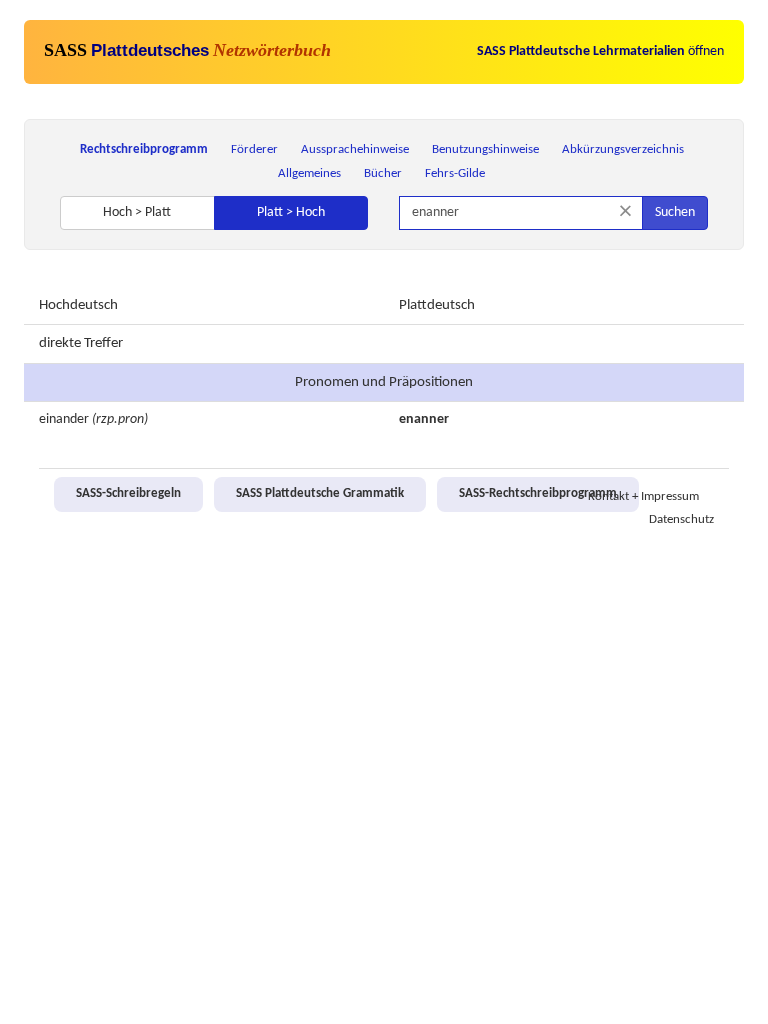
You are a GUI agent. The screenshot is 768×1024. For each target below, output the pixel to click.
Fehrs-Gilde (455, 173)
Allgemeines (309, 173)
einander (64, 419)
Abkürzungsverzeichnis (623, 149)
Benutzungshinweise (485, 149)
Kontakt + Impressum (643, 497)
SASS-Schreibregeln (128, 494)
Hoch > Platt (137, 212)
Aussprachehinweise (355, 149)
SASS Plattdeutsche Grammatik (320, 494)
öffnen (600, 51)
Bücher (383, 173)
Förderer (254, 149)
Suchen (675, 212)
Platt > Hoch (291, 212)
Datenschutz (681, 520)
